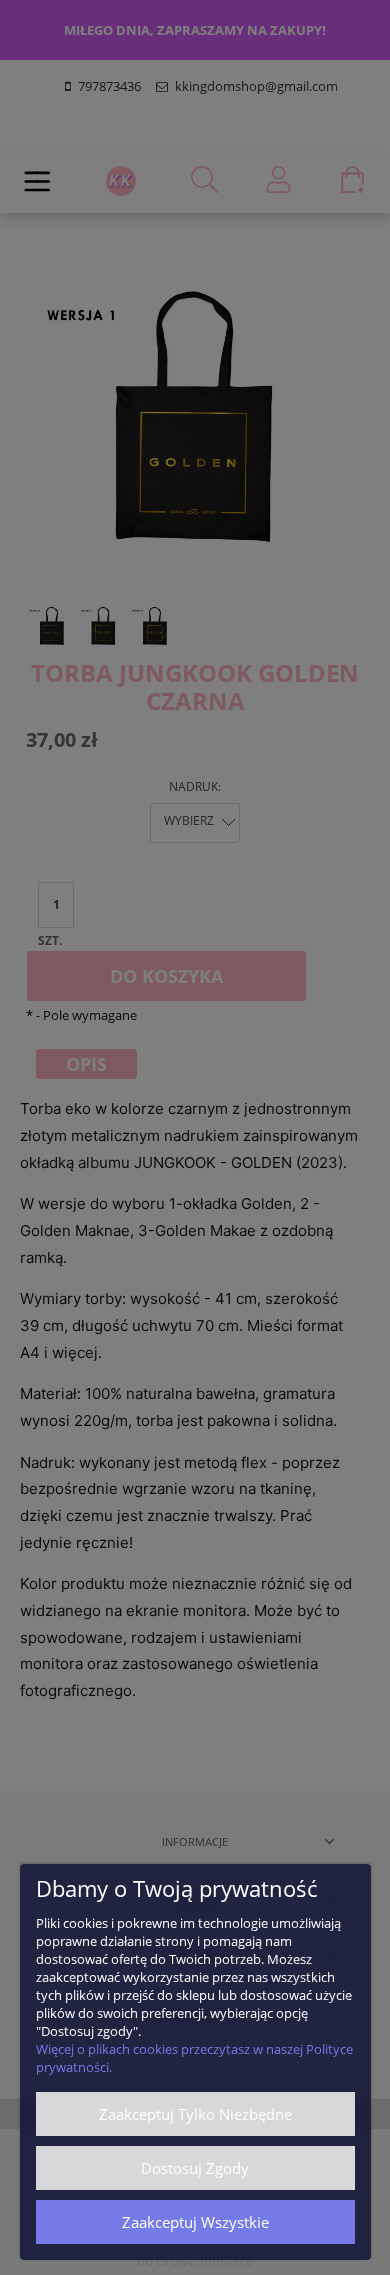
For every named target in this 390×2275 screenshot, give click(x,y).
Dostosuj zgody (195, 2168)
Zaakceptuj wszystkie (195, 2222)
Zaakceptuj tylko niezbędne (195, 2114)
